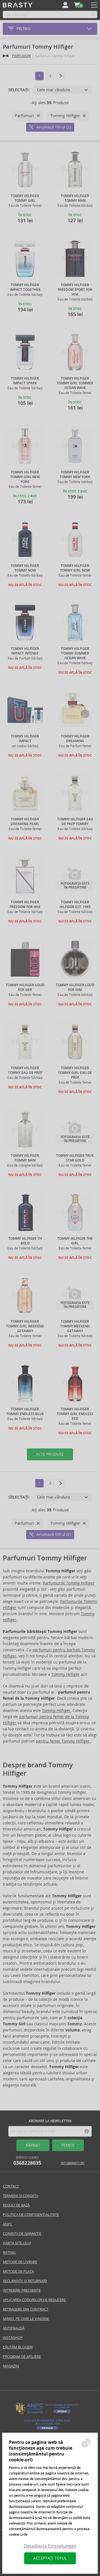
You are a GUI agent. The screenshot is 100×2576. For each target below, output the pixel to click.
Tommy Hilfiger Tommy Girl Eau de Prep (75, 1073)
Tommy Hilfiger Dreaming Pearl (25, 822)
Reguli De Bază (16, 2205)
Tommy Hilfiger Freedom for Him (25, 905)
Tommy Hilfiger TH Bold (25, 1241)
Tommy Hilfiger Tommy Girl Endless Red (75, 1414)
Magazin (11, 2366)
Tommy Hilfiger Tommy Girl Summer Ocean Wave (75, 383)
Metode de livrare (20, 2262)
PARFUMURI (22, 56)
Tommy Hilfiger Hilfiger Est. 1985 (75, 905)
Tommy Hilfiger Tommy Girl (25, 198)
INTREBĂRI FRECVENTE (22, 2290)
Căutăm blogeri (18, 2347)
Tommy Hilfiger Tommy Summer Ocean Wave (75, 653)
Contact (11, 2186)
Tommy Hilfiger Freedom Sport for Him (75, 290)
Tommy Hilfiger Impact (25, 739)
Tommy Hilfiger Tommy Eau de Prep (25, 1070)
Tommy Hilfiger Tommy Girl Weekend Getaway (25, 1326)
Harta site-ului (17, 2243)
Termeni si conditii (21, 2196)
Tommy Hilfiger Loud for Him (75, 987)
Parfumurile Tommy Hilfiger (69, 1583)
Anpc (7, 2224)
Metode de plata (18, 2271)
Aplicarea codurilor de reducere (34, 2300)
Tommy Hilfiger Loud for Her (25, 987)
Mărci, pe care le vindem (26, 2319)
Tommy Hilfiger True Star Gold (75, 1158)
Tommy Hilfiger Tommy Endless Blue (25, 1412)
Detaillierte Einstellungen (50, 2546)
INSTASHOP (13, 2338)
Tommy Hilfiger (66, 1674)
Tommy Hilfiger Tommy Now (25, 568)
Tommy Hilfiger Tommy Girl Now (75, 568)
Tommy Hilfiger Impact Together (25, 287)
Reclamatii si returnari (25, 2281)
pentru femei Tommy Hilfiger (63, 1741)
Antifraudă (14, 2328)
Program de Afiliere (22, 2357)
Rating (9, 2253)
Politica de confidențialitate (31, 2215)
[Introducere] (6, 56)
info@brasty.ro (73, 2163)
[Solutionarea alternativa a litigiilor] (47, 2414)
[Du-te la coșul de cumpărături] (77, 5)
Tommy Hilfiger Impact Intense (25, 651)
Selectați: (19, 90)
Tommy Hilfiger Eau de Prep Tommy (75, 822)
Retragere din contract (26, 2309)
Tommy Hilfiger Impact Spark (25, 381)
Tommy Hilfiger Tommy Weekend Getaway (75, 1326)
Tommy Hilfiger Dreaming (75, 739)
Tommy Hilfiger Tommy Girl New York (25, 477)
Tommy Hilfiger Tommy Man (75, 198)
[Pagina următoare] (61, 76)
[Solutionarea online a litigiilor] (47, 2430)
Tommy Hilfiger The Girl (75, 1241)
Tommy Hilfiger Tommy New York (75, 475)
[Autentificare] (65, 5)
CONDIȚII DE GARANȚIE (22, 2234)
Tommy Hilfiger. (57, 1711)
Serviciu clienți (27, 2161)
